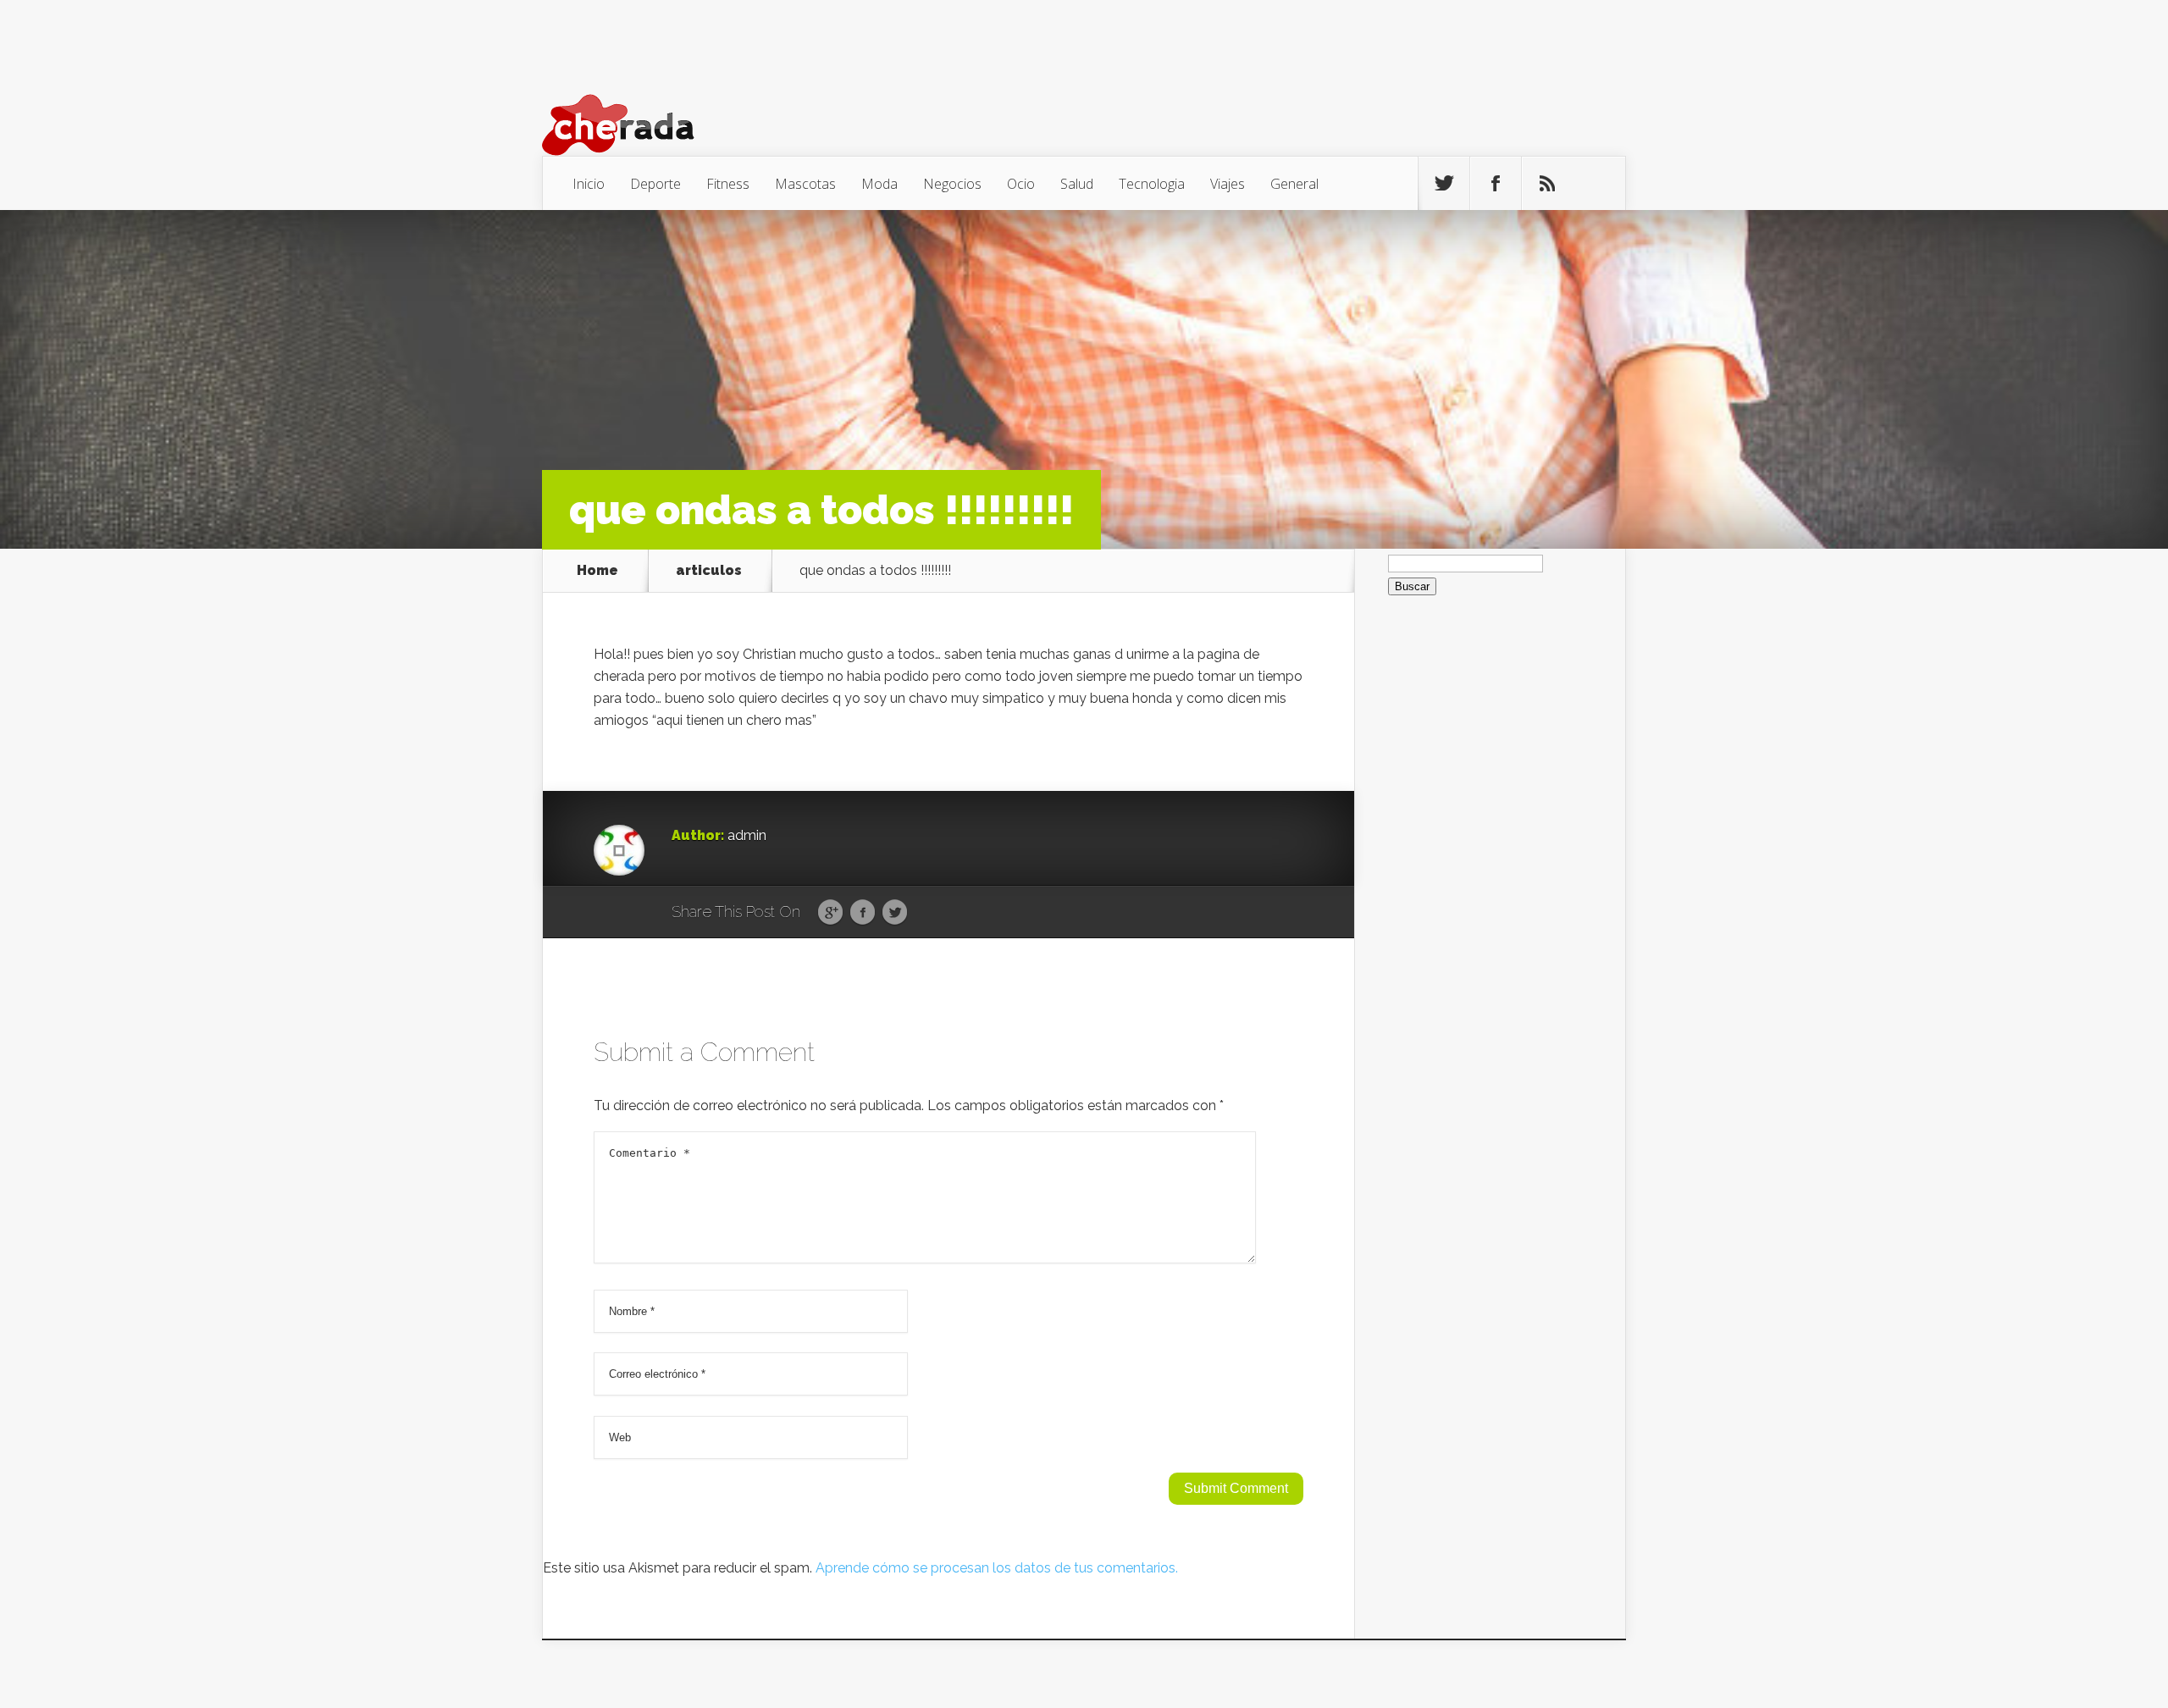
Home (597, 571)
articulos (709, 571)
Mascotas (805, 184)
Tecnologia (1152, 184)
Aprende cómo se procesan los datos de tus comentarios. (997, 1568)
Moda (879, 184)
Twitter (895, 913)
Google (830, 913)
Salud (1077, 184)
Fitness (728, 184)
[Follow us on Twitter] (1444, 184)
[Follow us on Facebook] (1496, 184)
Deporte (655, 184)
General (1294, 184)
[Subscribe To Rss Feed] (1547, 184)
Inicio (589, 184)
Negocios (952, 184)
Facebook (863, 913)
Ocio (1021, 184)
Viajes (1228, 184)
